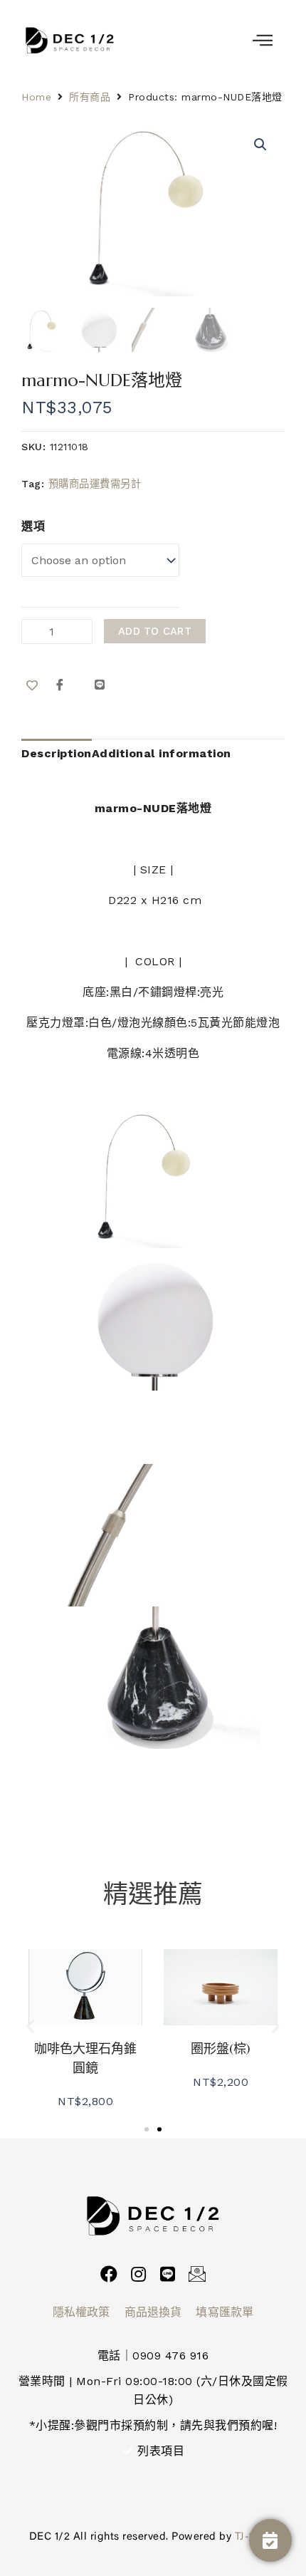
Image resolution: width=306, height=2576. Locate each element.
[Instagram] (138, 2274)
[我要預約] (270, 2540)
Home (36, 97)
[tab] (57, 754)
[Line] (168, 2274)
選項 (33, 526)
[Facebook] (109, 2274)
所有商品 (90, 97)
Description (57, 753)
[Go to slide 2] (159, 2129)
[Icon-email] (197, 2274)
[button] (31, 2026)
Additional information (162, 753)
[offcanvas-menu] (263, 41)
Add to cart (155, 631)
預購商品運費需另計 (95, 484)
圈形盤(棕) (221, 2048)
